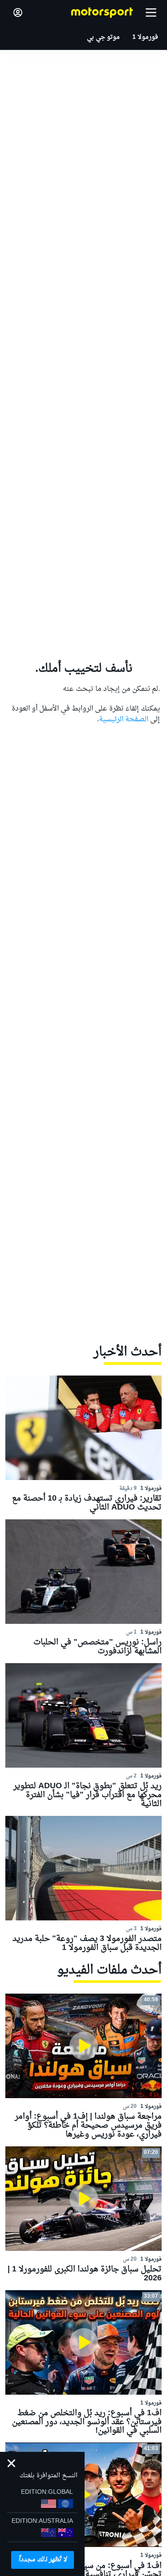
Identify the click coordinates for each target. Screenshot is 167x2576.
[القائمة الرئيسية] (151, 13)
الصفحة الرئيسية (124, 719)
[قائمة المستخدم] (18, 13)
